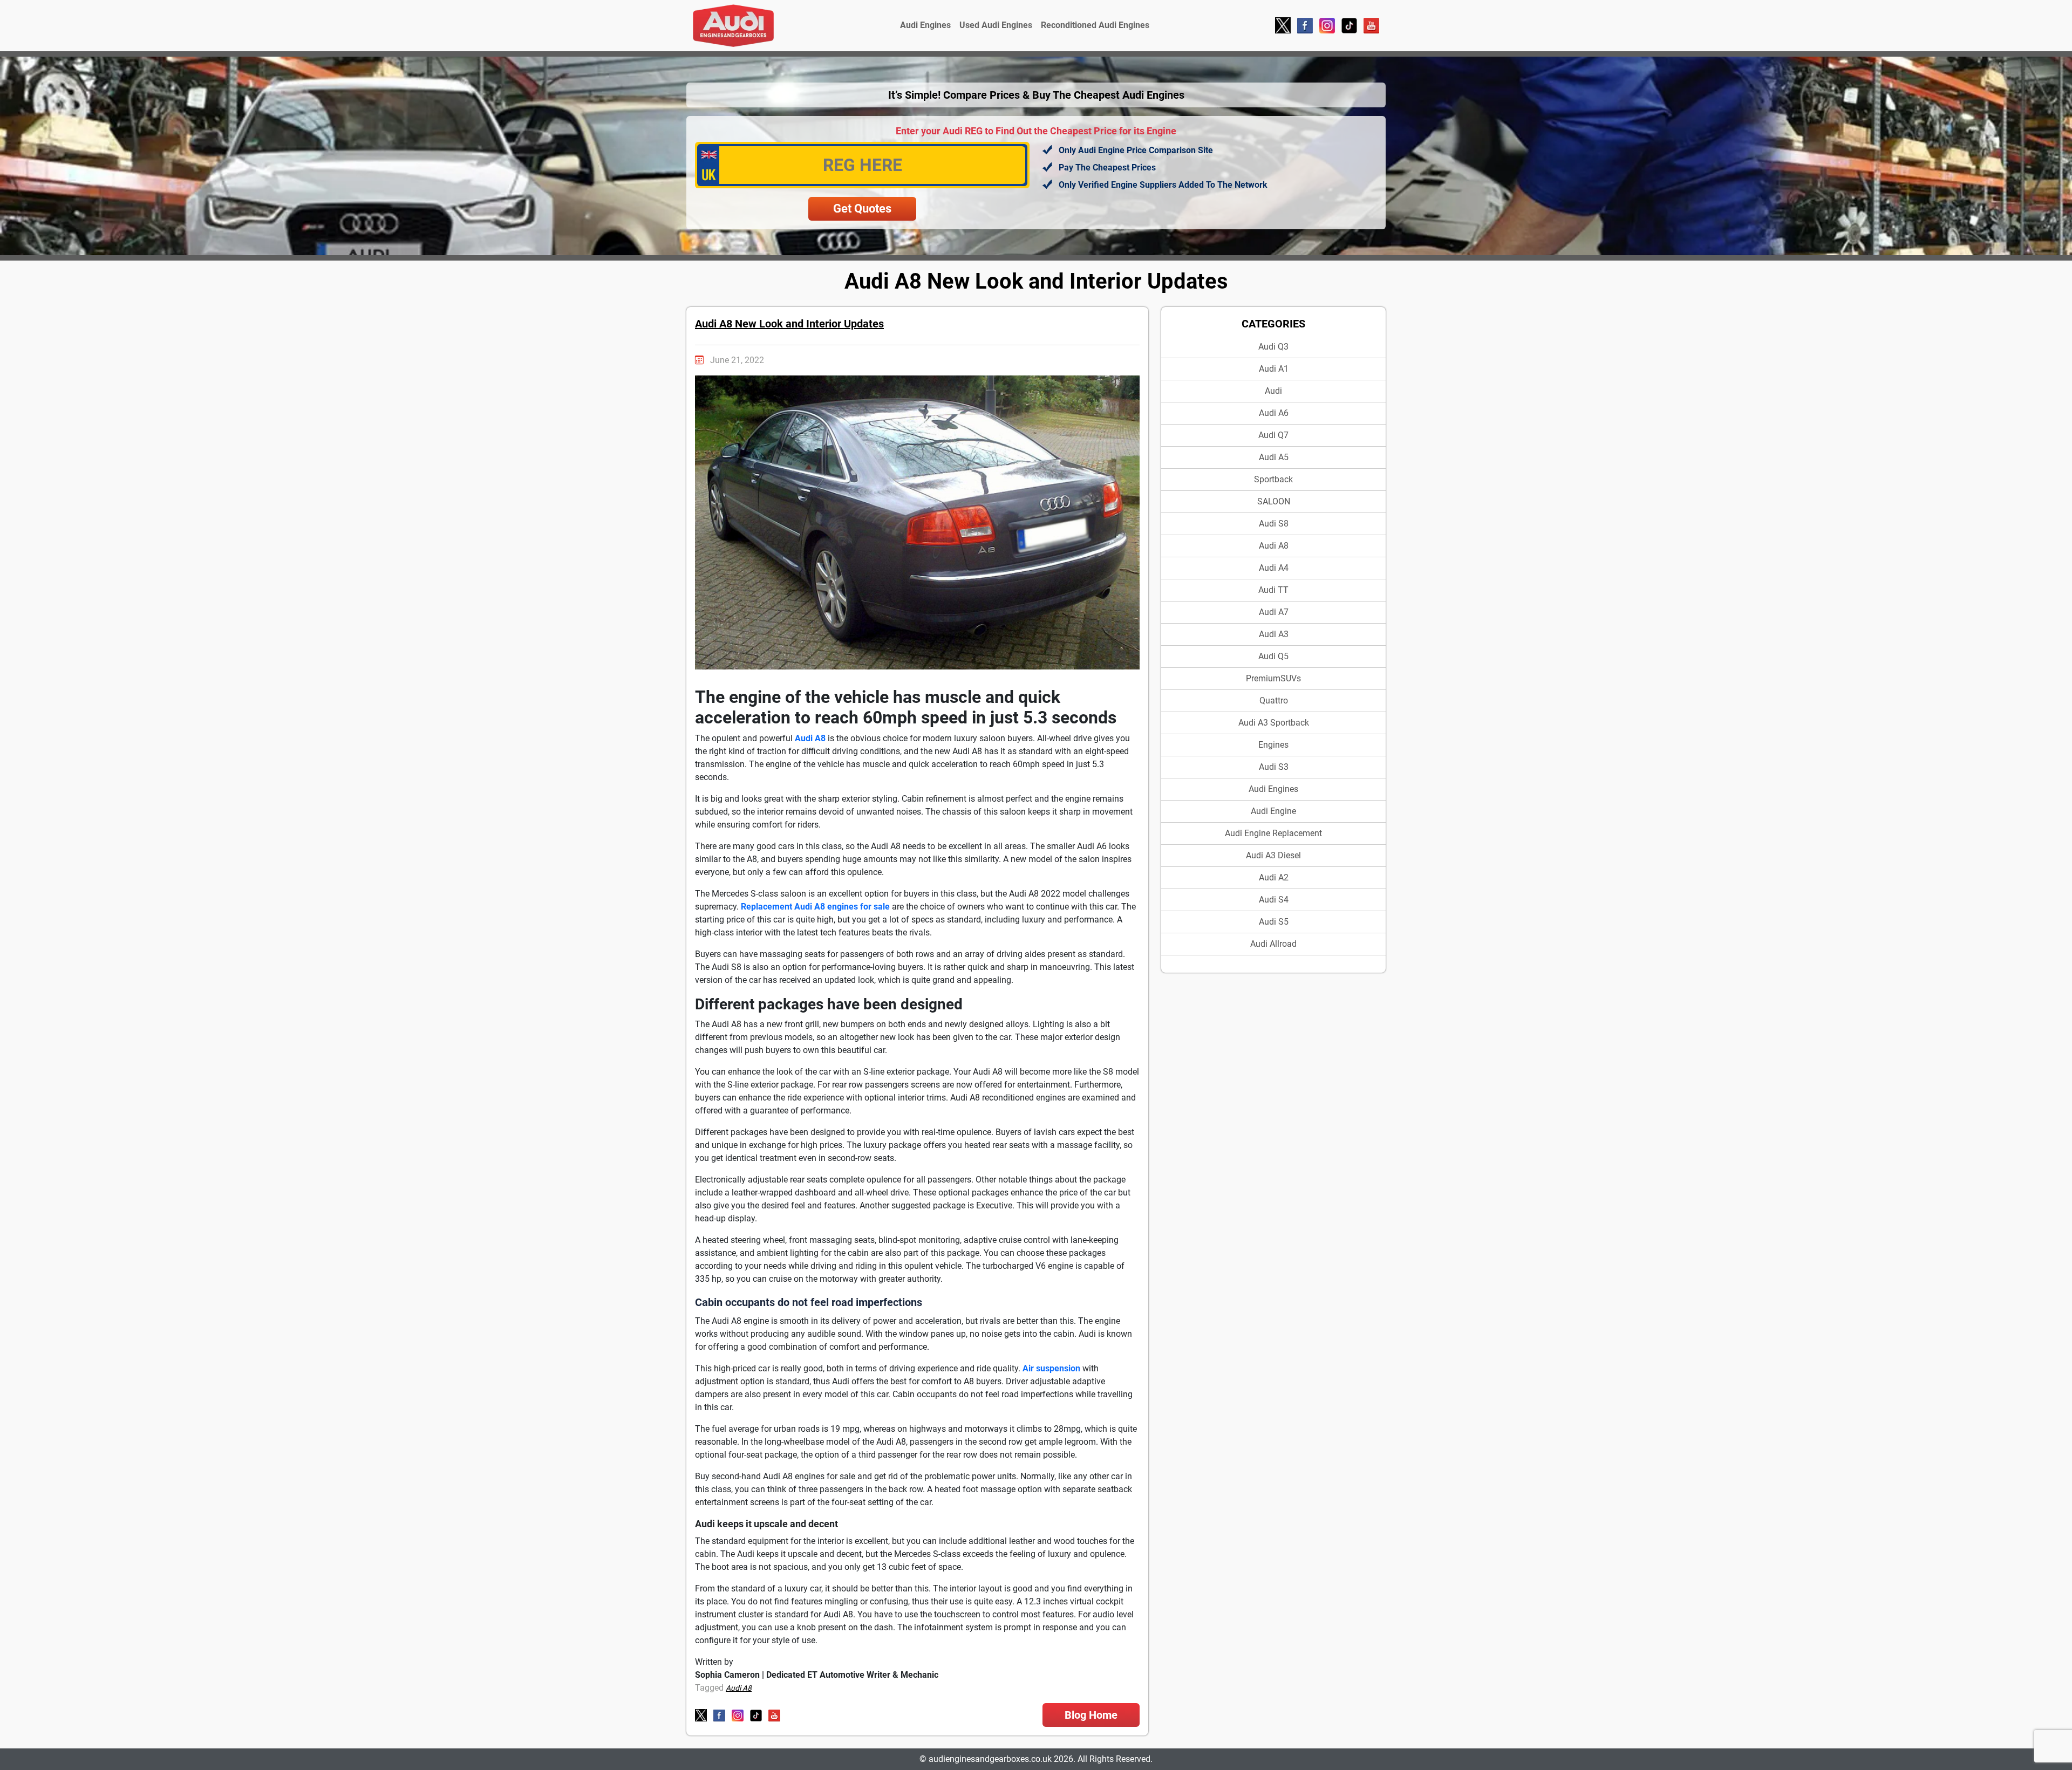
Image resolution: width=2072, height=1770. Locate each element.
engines (1273, 745)
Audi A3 (1274, 634)
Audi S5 (1274, 922)
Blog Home (1091, 1715)
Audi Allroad (1273, 944)
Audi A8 (1274, 546)
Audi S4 (1274, 900)
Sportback (1273, 479)
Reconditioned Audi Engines (1095, 25)
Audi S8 (1274, 524)
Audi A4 (1274, 568)
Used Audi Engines (996, 25)
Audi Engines (925, 25)
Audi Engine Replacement (1273, 833)
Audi (1273, 391)
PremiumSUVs (1273, 678)
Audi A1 (1274, 369)
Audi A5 (1274, 457)
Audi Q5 (1273, 656)
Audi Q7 (1273, 435)
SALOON (1274, 501)
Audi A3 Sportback (1274, 723)
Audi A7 (1274, 612)
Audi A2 (1274, 877)
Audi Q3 (1273, 347)
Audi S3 (1274, 767)
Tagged (709, 1688)
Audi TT (1273, 590)
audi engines (1273, 789)
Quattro (1274, 701)
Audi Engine (1273, 811)
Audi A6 (1274, 413)
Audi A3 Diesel (1273, 855)
